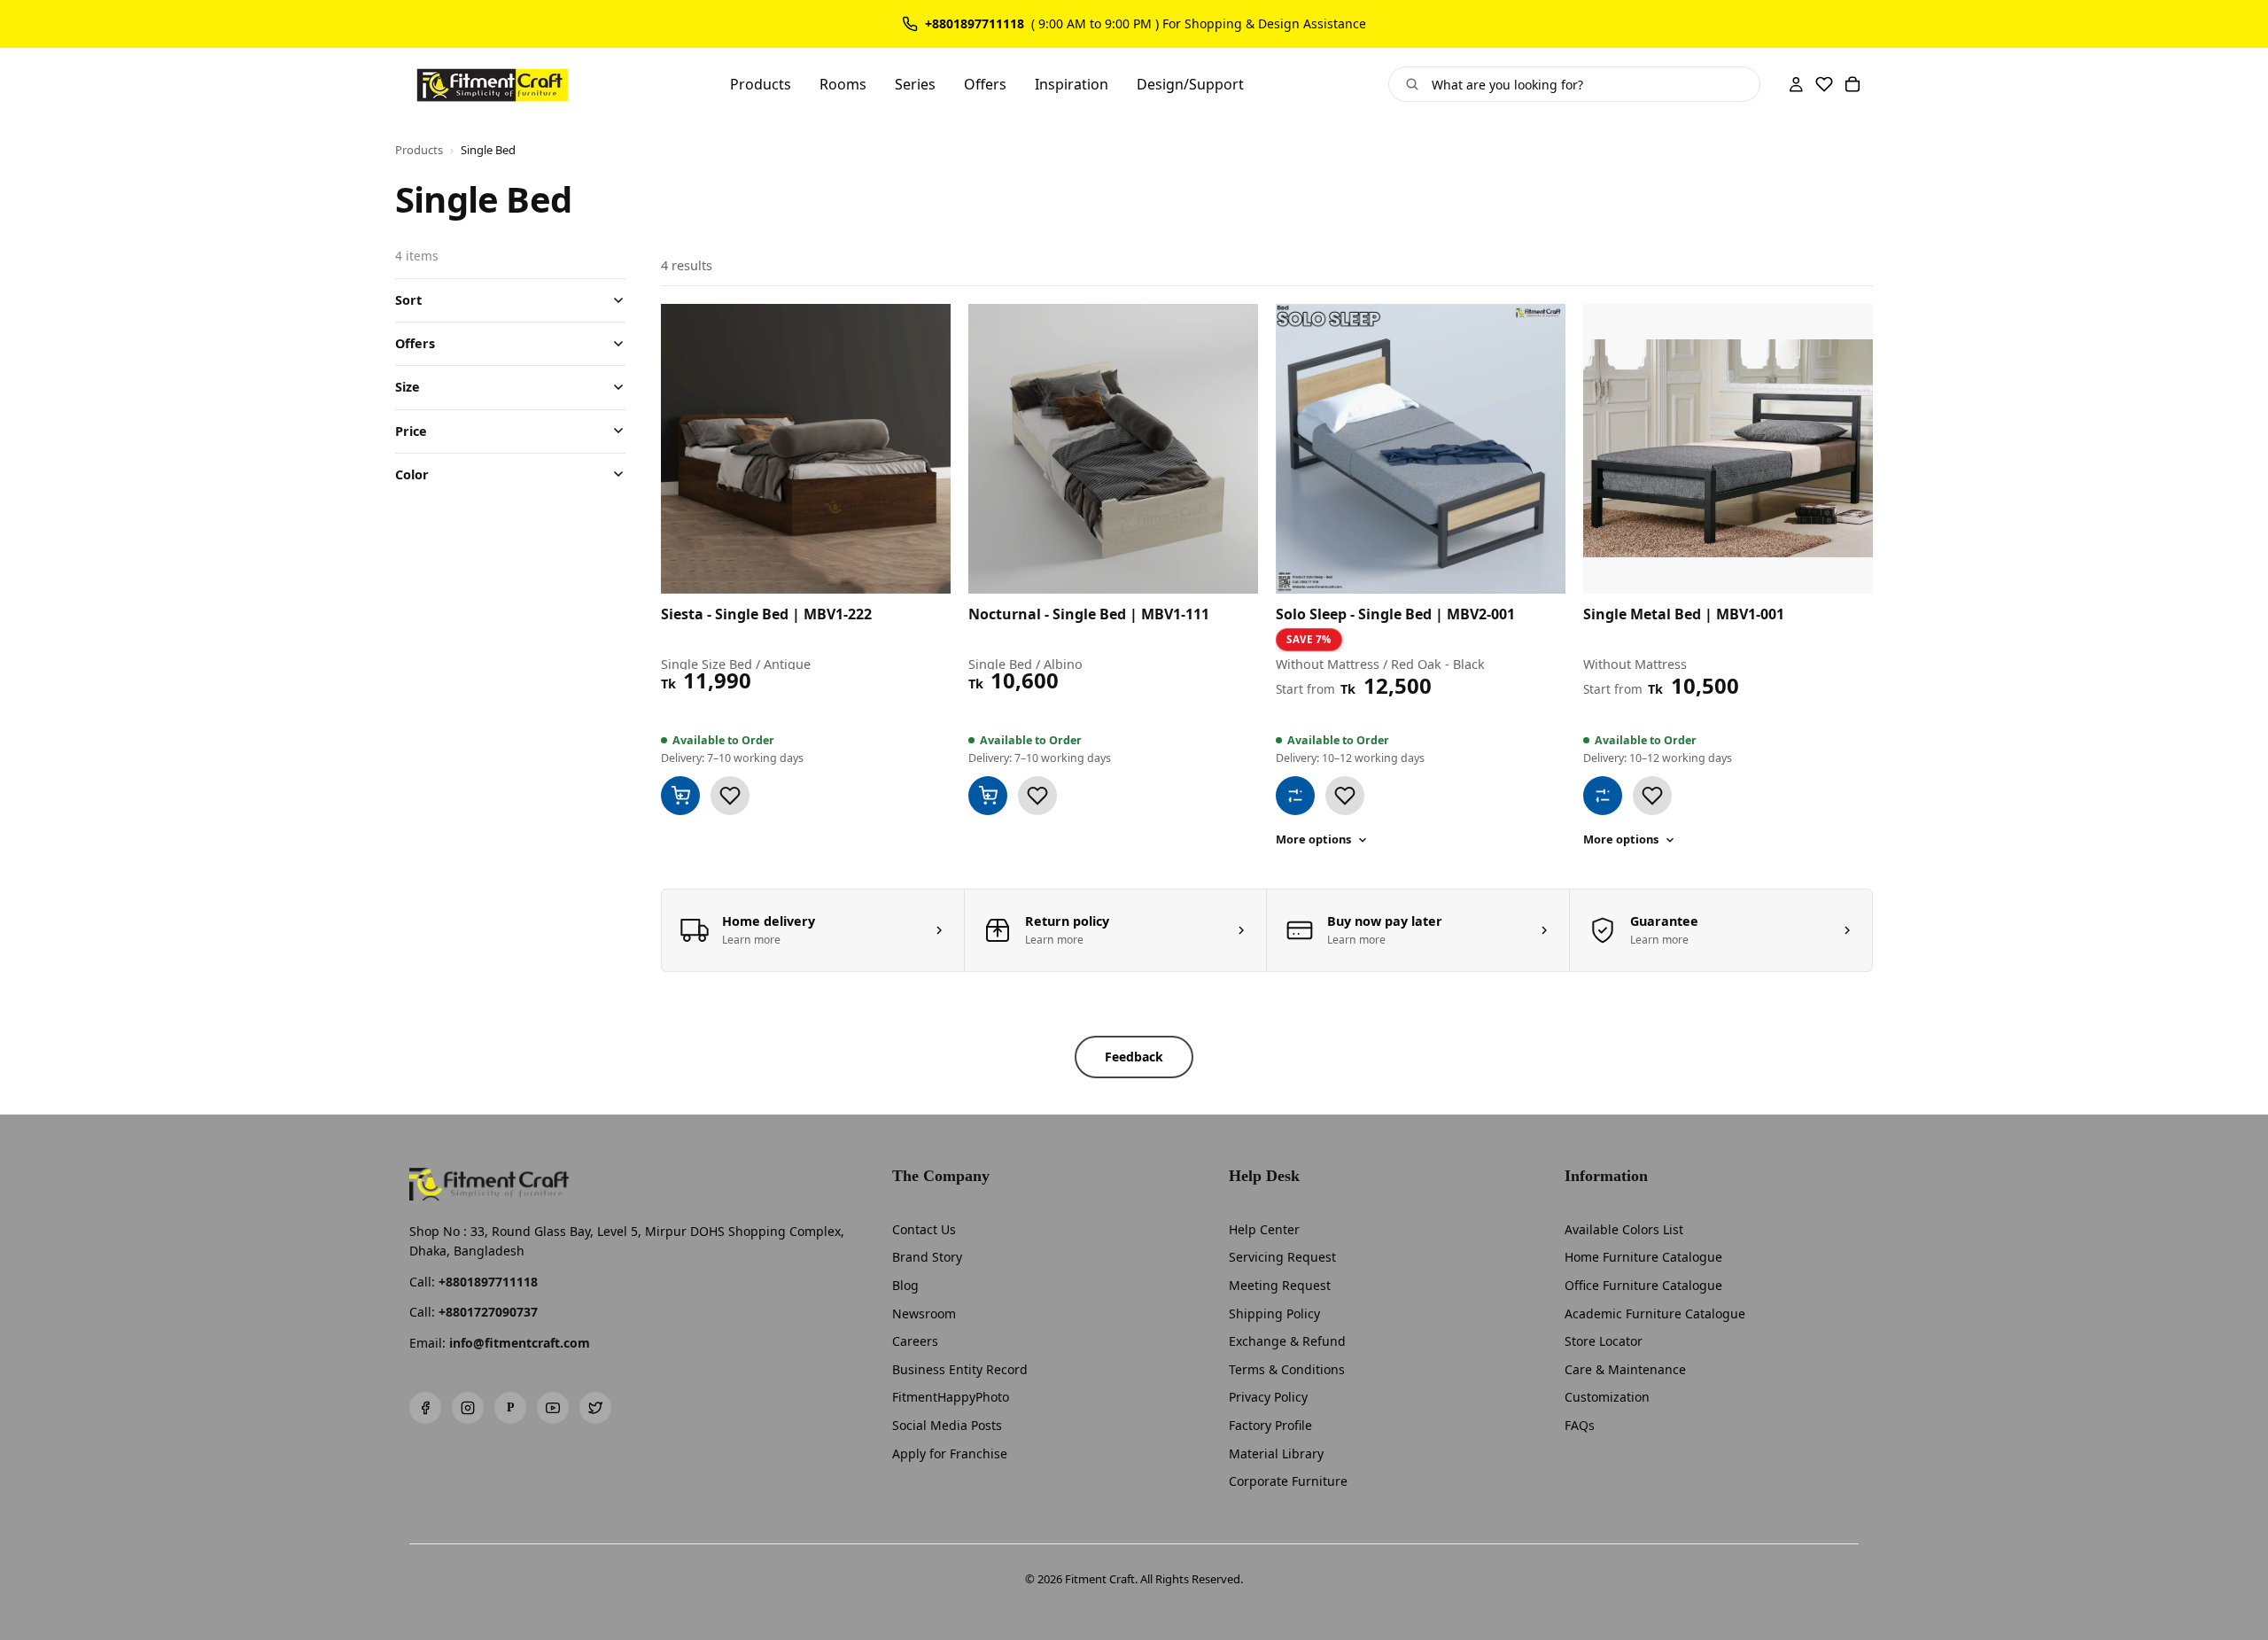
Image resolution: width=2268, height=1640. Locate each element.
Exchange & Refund (1287, 1341)
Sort (408, 300)
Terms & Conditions (1287, 1369)
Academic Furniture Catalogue (1655, 1314)
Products (419, 150)
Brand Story (927, 1257)
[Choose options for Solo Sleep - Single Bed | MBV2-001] (1295, 796)
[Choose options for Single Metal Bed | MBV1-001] (1603, 796)
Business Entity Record (960, 1369)
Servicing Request (1282, 1257)
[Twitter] (595, 1408)
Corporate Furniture (1288, 1481)
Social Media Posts (947, 1425)
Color (412, 474)
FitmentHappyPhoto (951, 1397)
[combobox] (1589, 84)
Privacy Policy (1268, 1397)
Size (408, 387)
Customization (1607, 1397)
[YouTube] (553, 1408)
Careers (915, 1341)
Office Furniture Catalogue (1643, 1285)
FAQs (1580, 1425)
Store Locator (1604, 1341)
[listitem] (813, 930)
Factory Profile (1270, 1425)
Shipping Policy (1274, 1314)
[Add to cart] (680, 796)
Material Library (1276, 1453)
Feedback (1134, 1057)
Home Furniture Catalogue (1643, 1257)
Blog (905, 1285)
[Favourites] (1824, 84)
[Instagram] (468, 1408)
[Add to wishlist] (730, 796)
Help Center (1264, 1229)
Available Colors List (1624, 1229)
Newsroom (924, 1314)
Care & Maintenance (1625, 1369)
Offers (415, 343)
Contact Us (924, 1229)
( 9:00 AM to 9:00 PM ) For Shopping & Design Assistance (1199, 24)
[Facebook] (425, 1408)
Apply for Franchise (950, 1453)
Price (411, 430)
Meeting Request (1280, 1285)
